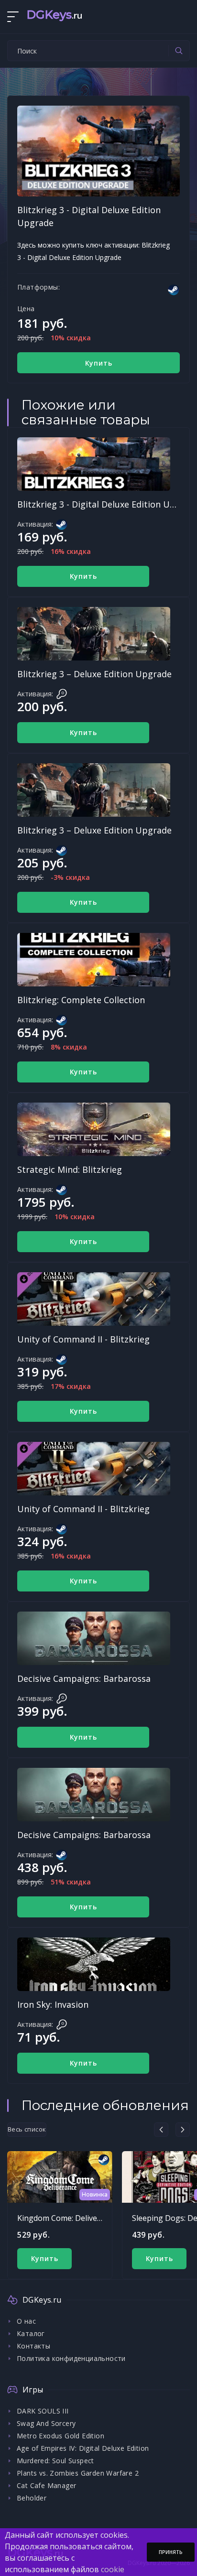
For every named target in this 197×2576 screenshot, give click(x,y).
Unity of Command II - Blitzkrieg (83, 1339)
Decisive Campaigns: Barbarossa (84, 1678)
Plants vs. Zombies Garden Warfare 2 (78, 2473)
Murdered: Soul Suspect (55, 2461)
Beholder (32, 2498)
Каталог (31, 2333)
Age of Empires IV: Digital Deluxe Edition (83, 2448)
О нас (26, 2321)
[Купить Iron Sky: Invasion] (94, 1964)
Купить (99, 363)
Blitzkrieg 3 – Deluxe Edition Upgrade (94, 674)
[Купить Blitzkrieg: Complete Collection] (94, 960)
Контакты (33, 2346)
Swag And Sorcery (46, 2423)
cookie (113, 2569)
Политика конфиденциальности (71, 2358)
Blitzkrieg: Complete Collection (81, 1000)
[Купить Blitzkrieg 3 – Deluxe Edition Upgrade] (94, 634)
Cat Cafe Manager (46, 2485)
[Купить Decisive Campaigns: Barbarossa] (94, 1638)
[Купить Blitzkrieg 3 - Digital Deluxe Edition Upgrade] (94, 464)
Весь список (27, 2129)
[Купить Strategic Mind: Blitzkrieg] (94, 1129)
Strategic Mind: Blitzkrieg (70, 1169)
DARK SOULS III (43, 2411)
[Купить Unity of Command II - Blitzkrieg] (94, 1299)
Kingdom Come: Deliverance (67, 2218)
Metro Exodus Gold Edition (60, 2436)
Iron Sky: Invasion (53, 2004)
